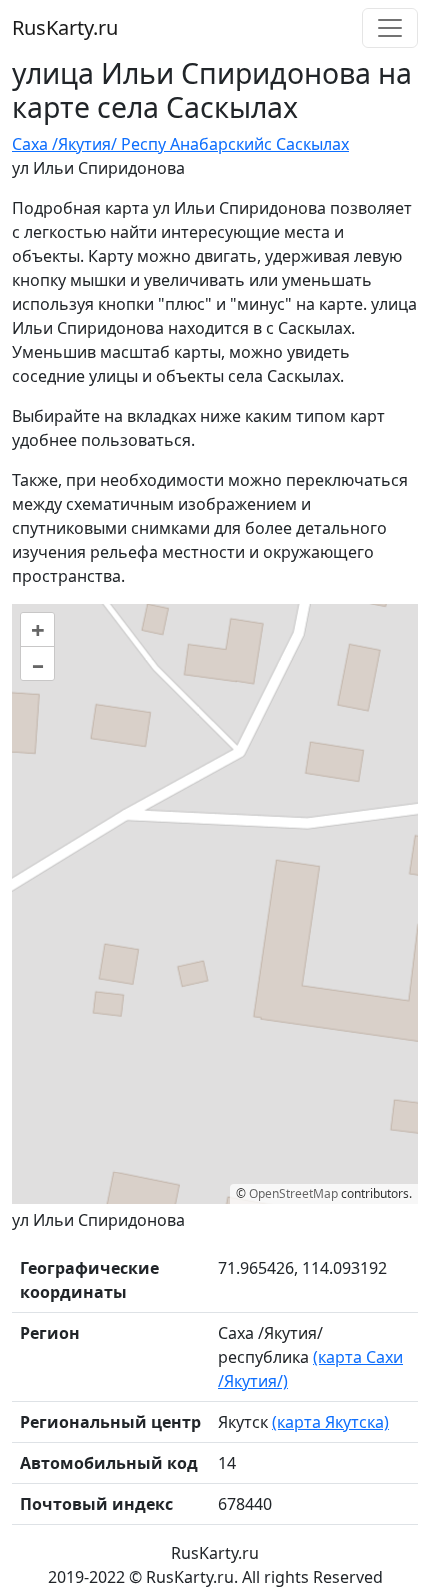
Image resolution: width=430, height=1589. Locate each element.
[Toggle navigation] (390, 28)
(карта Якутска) (330, 1422)
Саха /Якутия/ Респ (85, 144)
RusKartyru (65, 27)
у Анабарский (211, 144)
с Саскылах (306, 144)
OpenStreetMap (293, 1193)
